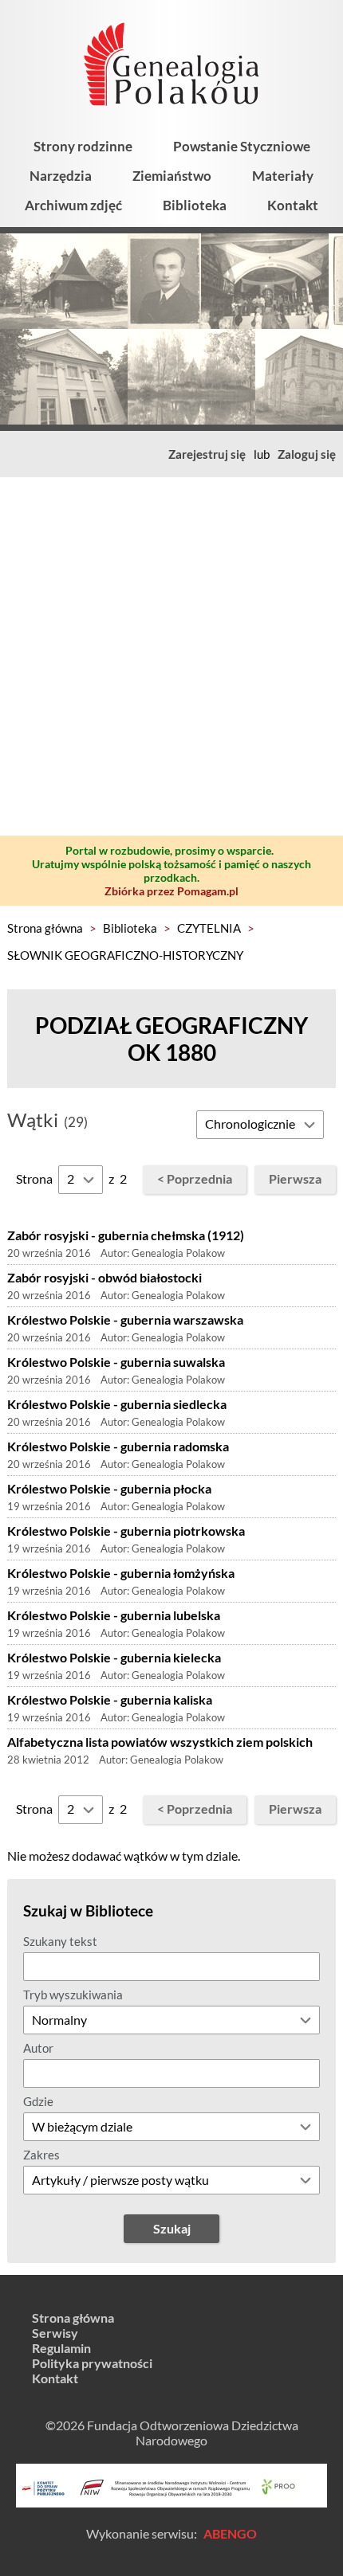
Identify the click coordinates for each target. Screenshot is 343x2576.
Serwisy (55, 2333)
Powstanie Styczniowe (242, 146)
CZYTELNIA (209, 928)
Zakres (41, 2155)
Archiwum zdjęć (73, 205)
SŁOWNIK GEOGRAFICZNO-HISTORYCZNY (125, 955)
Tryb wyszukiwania (73, 1995)
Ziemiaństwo (172, 176)
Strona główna (45, 928)
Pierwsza (295, 1178)
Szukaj (172, 2228)
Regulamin (61, 2348)
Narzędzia (61, 176)
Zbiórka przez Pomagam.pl (171, 891)
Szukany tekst (60, 1941)
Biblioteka (195, 205)
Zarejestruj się (207, 454)
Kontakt (293, 205)
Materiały (283, 176)
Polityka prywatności (92, 2363)
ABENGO (230, 2533)
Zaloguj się (307, 454)
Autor (38, 2048)
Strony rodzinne (83, 146)
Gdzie (38, 2101)
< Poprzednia (195, 1178)
